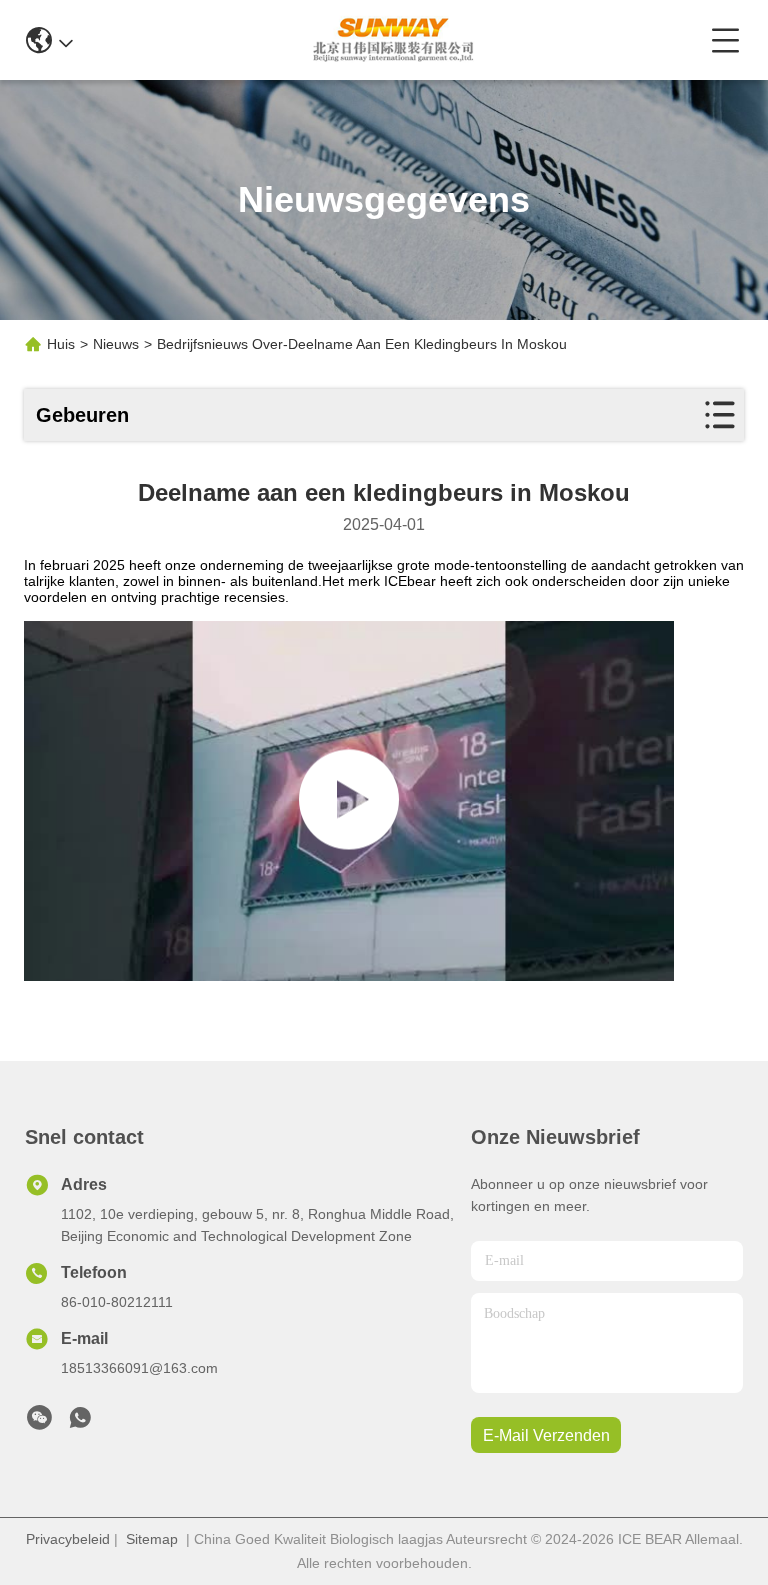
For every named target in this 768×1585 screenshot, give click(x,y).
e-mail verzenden (546, 1435)
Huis (61, 344)
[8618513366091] (80, 1423)
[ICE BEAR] (391, 40)
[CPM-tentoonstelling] (349, 801)
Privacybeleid (68, 1539)
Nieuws (116, 344)
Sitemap (152, 1539)
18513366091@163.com (139, 1368)
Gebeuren (82, 415)
